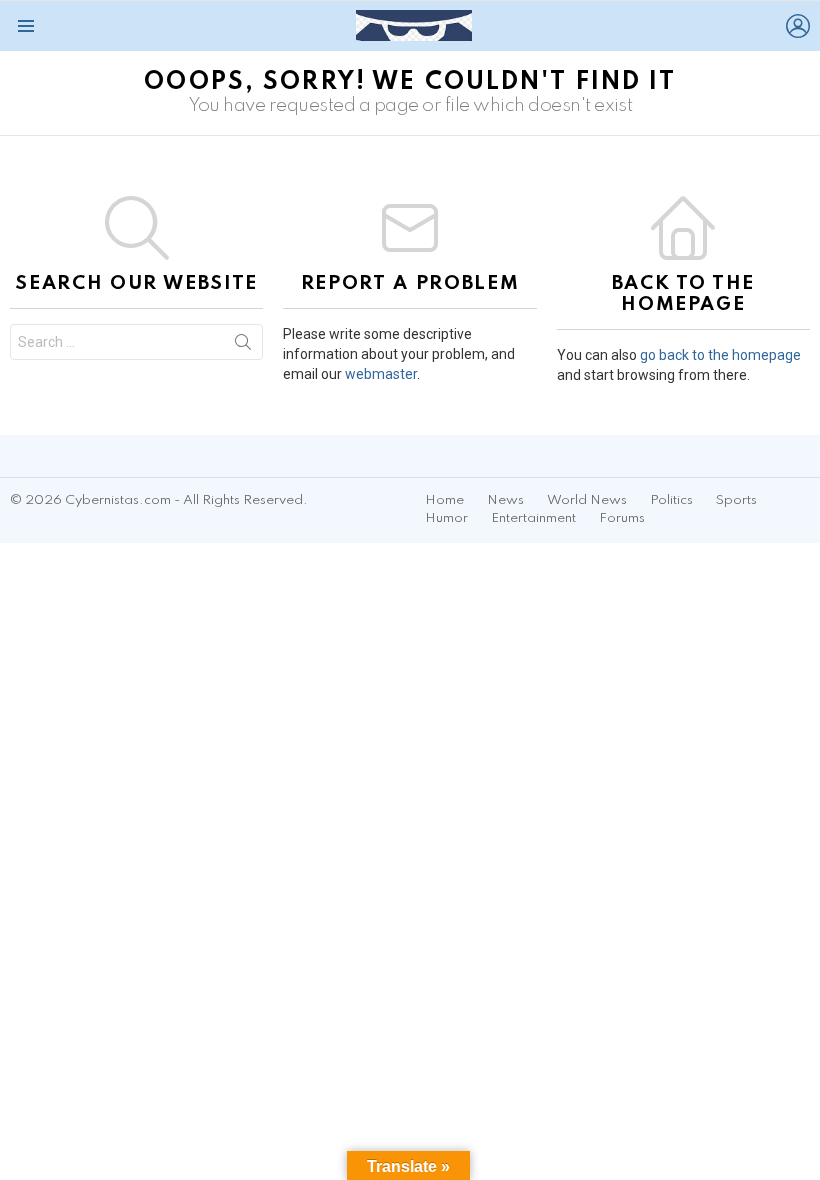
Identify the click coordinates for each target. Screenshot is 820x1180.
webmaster (381, 374)
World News (587, 500)
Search (243, 346)
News (505, 500)
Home (444, 500)
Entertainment (533, 518)
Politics (671, 500)
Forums (622, 518)
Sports (736, 500)
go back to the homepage (720, 355)
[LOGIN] (798, 26)
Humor (446, 518)
